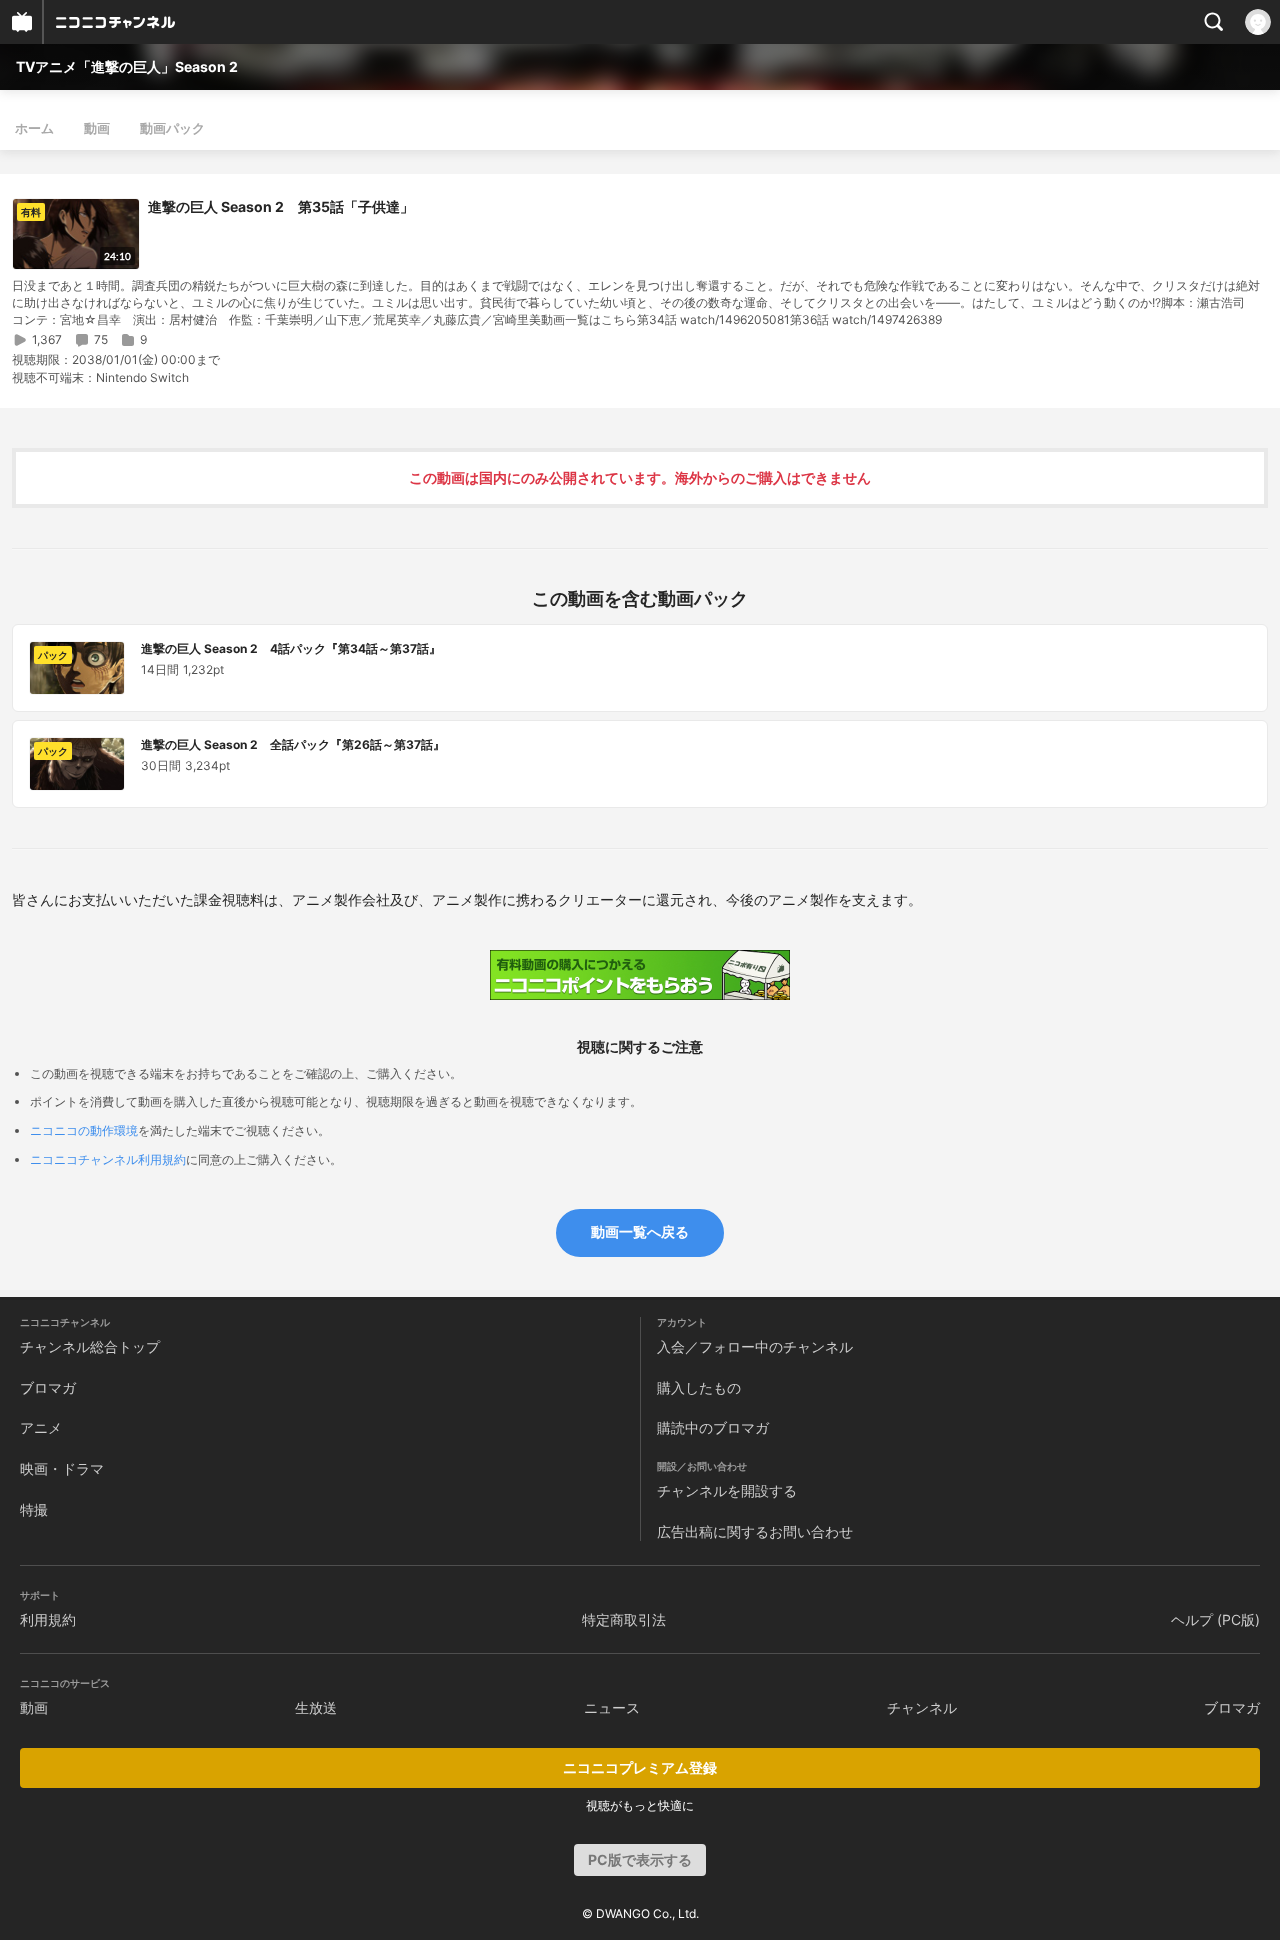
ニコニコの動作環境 (84, 1130)
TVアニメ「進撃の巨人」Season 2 (127, 66)
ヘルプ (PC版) (1215, 1619)
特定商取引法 (624, 1619)
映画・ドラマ (62, 1468)
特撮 (34, 1509)
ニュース (612, 1707)
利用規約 (48, 1619)
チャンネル (922, 1707)
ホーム (34, 128)
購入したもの (699, 1387)
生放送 (316, 1707)
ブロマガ (48, 1387)
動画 (97, 128)
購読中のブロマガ (713, 1427)
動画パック (172, 128)
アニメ (41, 1427)
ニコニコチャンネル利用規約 (108, 1159)
